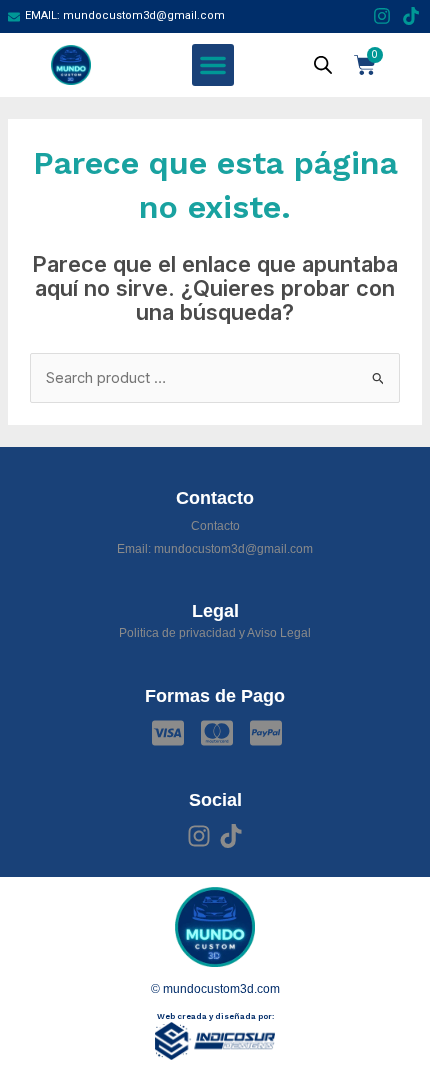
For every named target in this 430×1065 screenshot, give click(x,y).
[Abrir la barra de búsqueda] (323, 65)
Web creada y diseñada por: (215, 1016)
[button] (213, 65)
